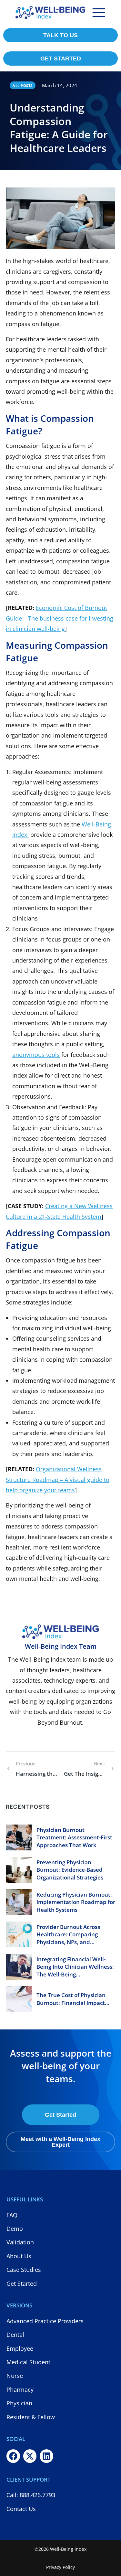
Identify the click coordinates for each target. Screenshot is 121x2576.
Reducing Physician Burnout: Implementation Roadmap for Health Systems (76, 1902)
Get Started (60, 2115)
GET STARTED (61, 59)
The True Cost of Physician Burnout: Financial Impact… (73, 1999)
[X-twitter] (30, 2456)
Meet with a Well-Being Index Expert (60, 2142)
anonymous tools (36, 1055)
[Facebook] (13, 2456)
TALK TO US (60, 35)
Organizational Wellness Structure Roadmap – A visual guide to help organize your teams (58, 1480)
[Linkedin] (46, 2456)
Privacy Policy (60, 2567)
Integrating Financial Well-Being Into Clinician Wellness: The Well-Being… (75, 1967)
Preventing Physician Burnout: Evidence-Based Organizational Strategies (70, 1870)
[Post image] (19, 1837)
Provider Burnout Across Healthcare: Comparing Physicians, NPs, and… (68, 1935)
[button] (99, 13)
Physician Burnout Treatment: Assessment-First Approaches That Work (74, 1838)
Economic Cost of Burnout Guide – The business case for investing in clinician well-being (60, 618)
